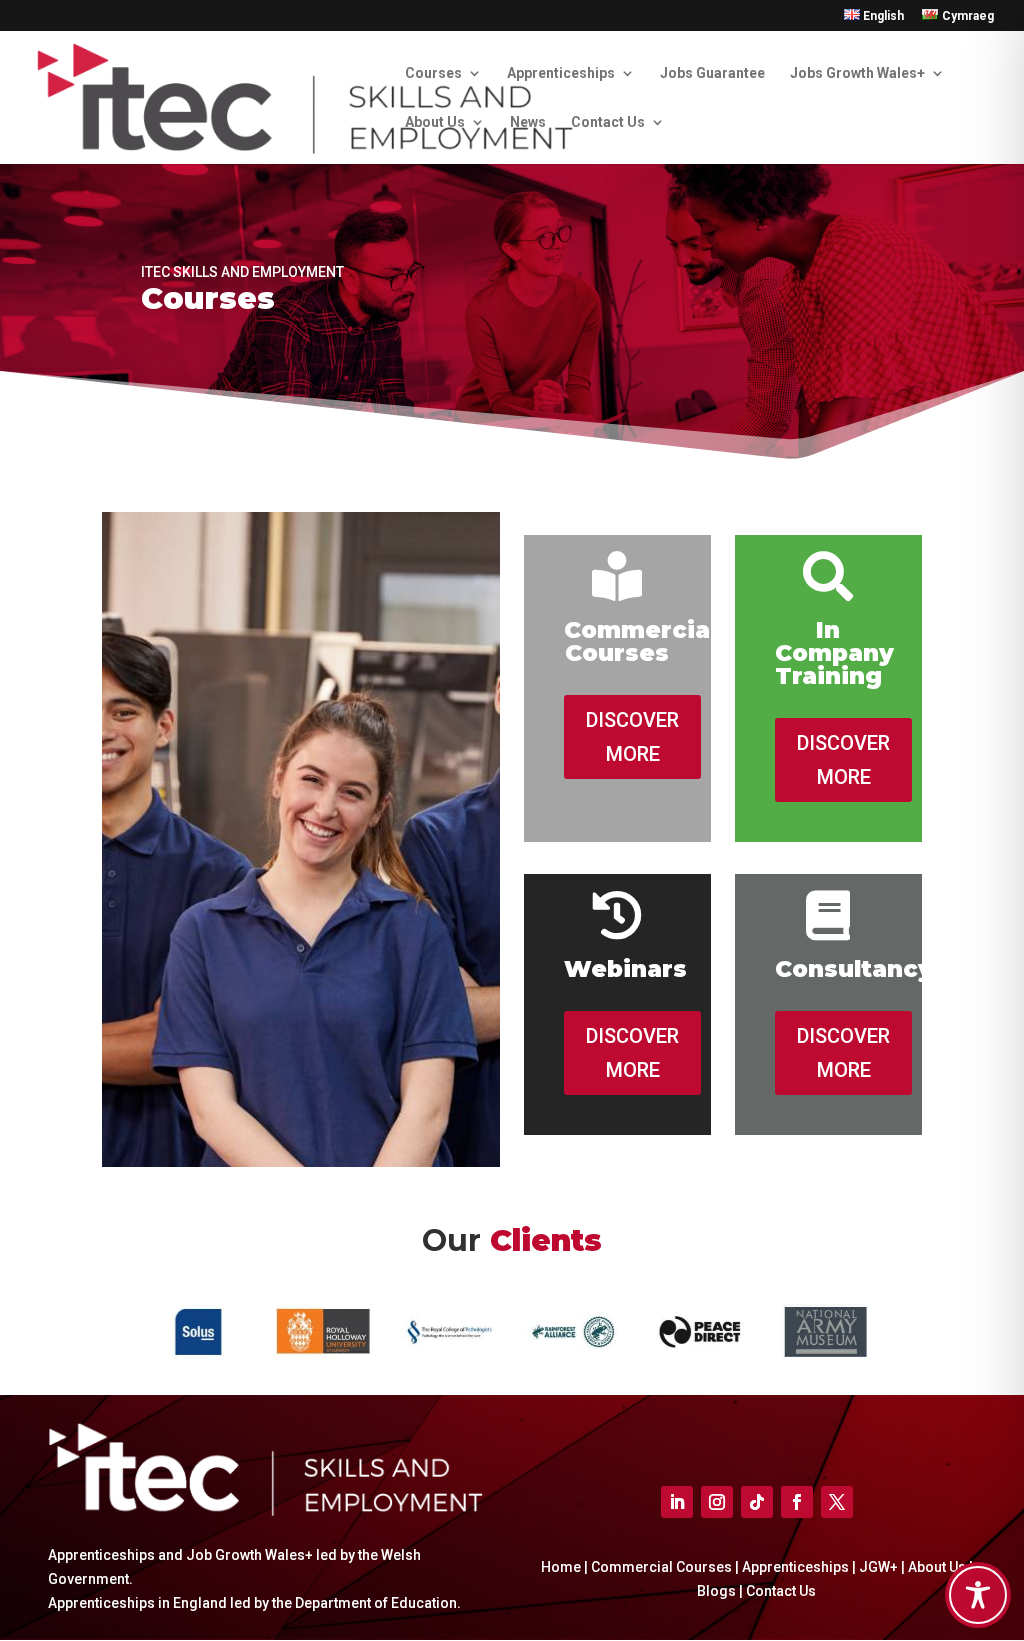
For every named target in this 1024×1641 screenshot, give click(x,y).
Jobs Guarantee (712, 73)
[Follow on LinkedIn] (677, 1502)
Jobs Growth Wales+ (857, 73)
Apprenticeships (561, 73)
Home (561, 1567)
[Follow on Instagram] (717, 1502)
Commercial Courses (661, 1567)
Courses (433, 73)
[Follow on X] (837, 1502)
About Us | (940, 1567)
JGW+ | (883, 1567)
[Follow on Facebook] (797, 1502)
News (528, 122)
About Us (435, 122)
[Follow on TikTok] (757, 1502)
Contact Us (608, 122)
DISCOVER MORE (632, 737)
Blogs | (721, 1591)
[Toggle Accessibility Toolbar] (978, 1595)
